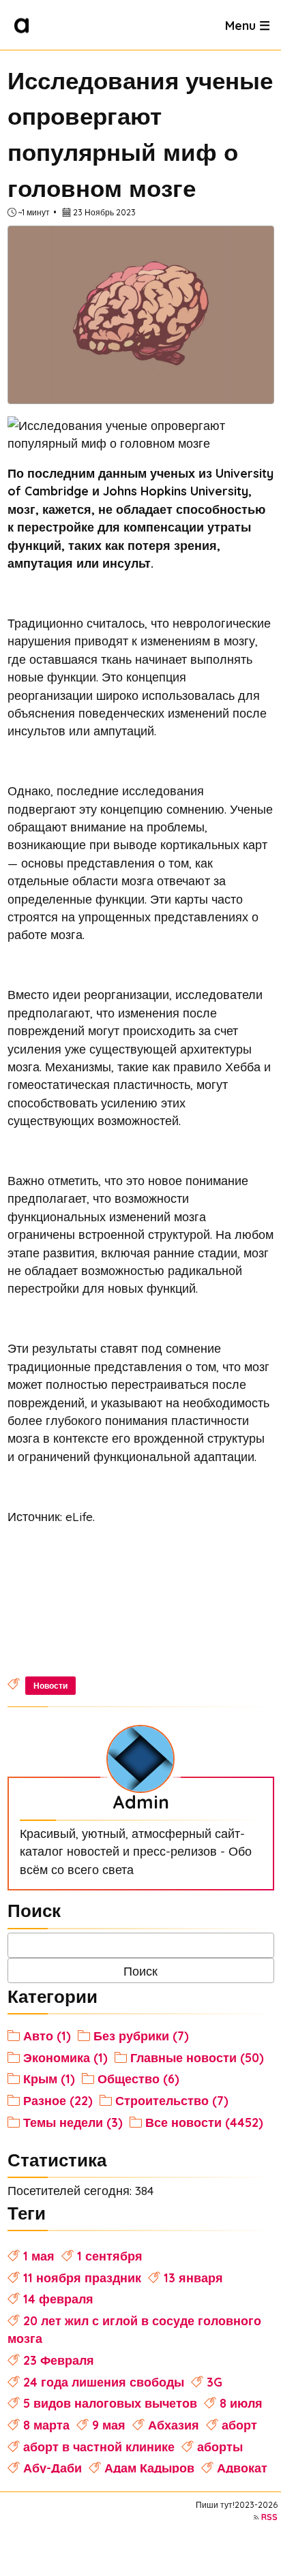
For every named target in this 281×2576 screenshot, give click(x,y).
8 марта (46, 2425)
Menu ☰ (248, 25)
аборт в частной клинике (99, 2447)
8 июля (241, 2403)
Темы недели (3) (73, 2122)
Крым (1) (49, 2079)
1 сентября (110, 2256)
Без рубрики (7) (141, 2036)
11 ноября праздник (82, 2278)
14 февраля (58, 2299)
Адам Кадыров (149, 2468)
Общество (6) (138, 2079)
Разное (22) (58, 2100)
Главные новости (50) (197, 2057)
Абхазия (174, 2425)
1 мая (39, 2256)
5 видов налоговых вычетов (110, 2403)
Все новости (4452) (204, 2122)
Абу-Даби (53, 2468)
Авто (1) (47, 2036)
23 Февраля (59, 2360)
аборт (239, 2425)
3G (215, 2382)
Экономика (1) (65, 2057)
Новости (50, 1686)
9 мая (109, 2425)
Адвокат (242, 2468)
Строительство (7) (172, 2100)
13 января (193, 2278)
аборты (220, 2447)
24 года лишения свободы (104, 2382)
